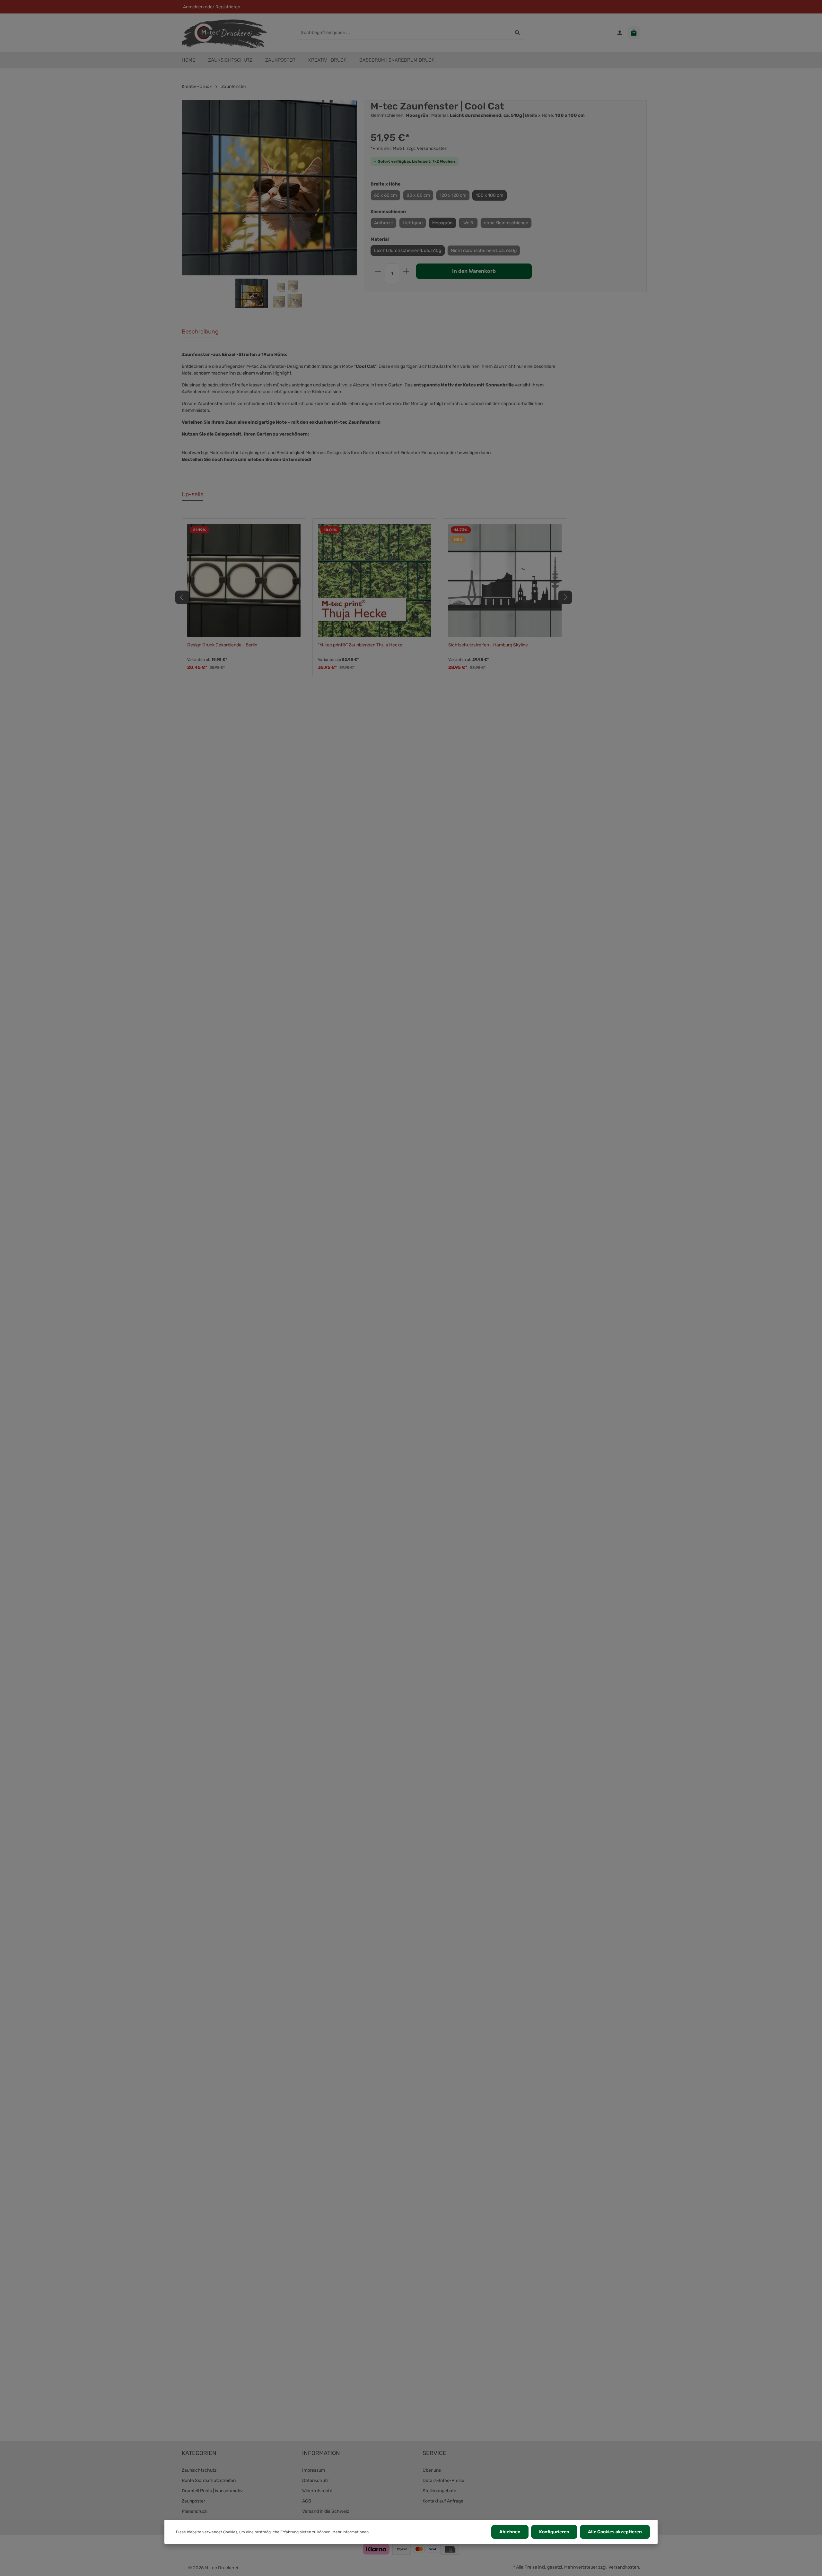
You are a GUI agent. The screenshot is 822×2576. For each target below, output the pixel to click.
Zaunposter (193, 2501)
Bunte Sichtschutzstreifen (209, 2481)
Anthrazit (384, 223)
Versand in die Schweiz (326, 2511)
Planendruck (195, 2511)
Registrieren (228, 7)
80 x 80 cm (418, 195)
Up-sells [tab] (192, 494)
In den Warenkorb (474, 271)
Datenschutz (315, 2481)
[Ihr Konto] (620, 33)
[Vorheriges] (182, 597)
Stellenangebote (439, 2491)
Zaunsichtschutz (199, 2470)
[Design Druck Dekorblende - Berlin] (244, 580)
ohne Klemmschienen (506, 223)
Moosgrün (442, 223)
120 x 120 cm (453, 195)
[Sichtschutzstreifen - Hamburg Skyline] (505, 580)
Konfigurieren (554, 2532)
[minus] (378, 271)
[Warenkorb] (634, 33)
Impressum (314, 2470)
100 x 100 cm (490, 195)
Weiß (468, 223)
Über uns (432, 2470)
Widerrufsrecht (317, 2491)
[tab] (200, 332)
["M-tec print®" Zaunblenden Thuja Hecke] (375, 580)
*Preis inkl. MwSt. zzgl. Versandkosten (409, 148)
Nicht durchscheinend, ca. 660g (484, 251)
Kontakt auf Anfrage (443, 2501)
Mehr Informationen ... (352, 2532)
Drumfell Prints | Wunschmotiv (212, 2491)
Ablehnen (510, 2532)
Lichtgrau (413, 223)
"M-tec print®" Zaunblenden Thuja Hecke (360, 645)
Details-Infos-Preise (443, 2481)
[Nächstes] (565, 597)
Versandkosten (624, 2567)
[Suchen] (518, 33)
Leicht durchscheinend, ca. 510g (408, 251)
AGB (307, 2501)
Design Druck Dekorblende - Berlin (222, 645)
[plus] (406, 271)
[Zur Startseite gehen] (224, 33)
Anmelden (193, 7)
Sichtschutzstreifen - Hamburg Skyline (488, 645)
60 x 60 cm (385, 195)
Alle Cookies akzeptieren (615, 2532)
